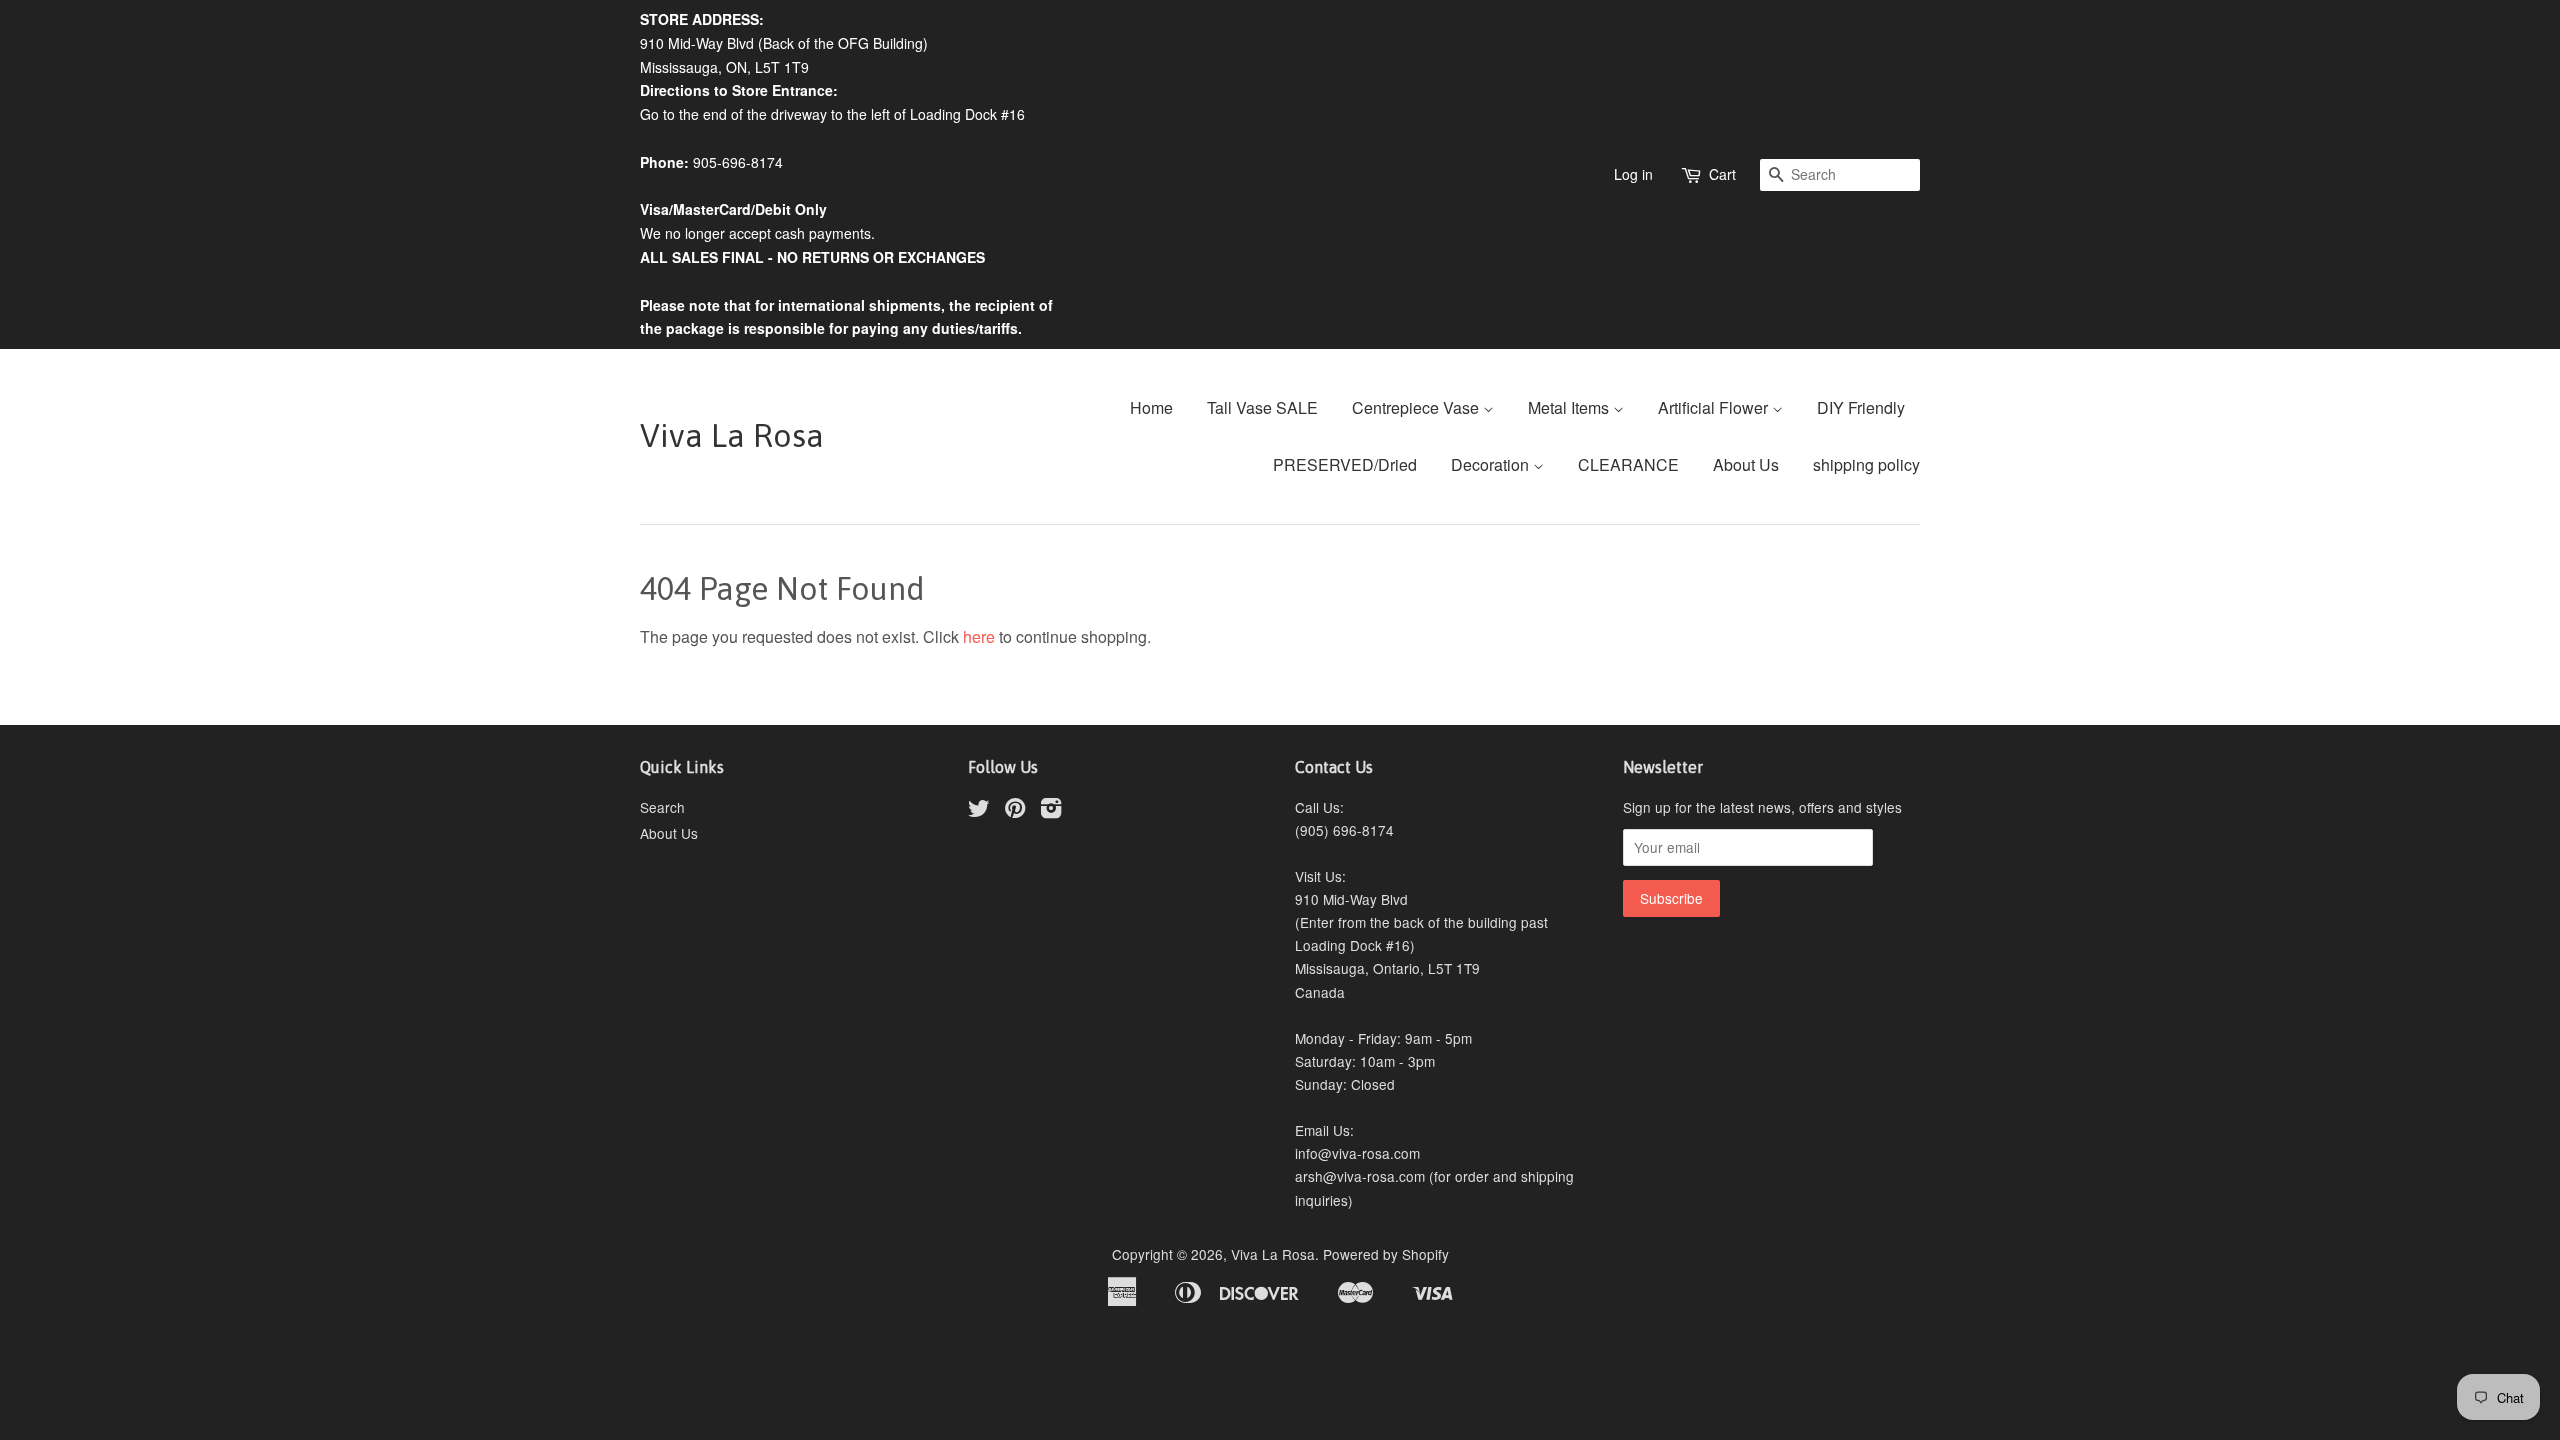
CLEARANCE (1628, 464)
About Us (1746, 464)
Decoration (1492, 464)
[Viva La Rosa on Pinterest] (1015, 811)
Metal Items (1570, 407)
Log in (1633, 174)
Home (1151, 407)
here (979, 636)
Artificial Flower (1715, 407)
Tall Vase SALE (1262, 407)
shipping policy (1866, 464)
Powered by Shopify (1386, 1254)
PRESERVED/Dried (1345, 464)
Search (662, 807)
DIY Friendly (1861, 407)
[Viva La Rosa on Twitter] (979, 811)
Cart (1722, 174)
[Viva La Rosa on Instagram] (1051, 811)
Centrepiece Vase (1417, 407)
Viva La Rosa (732, 435)
